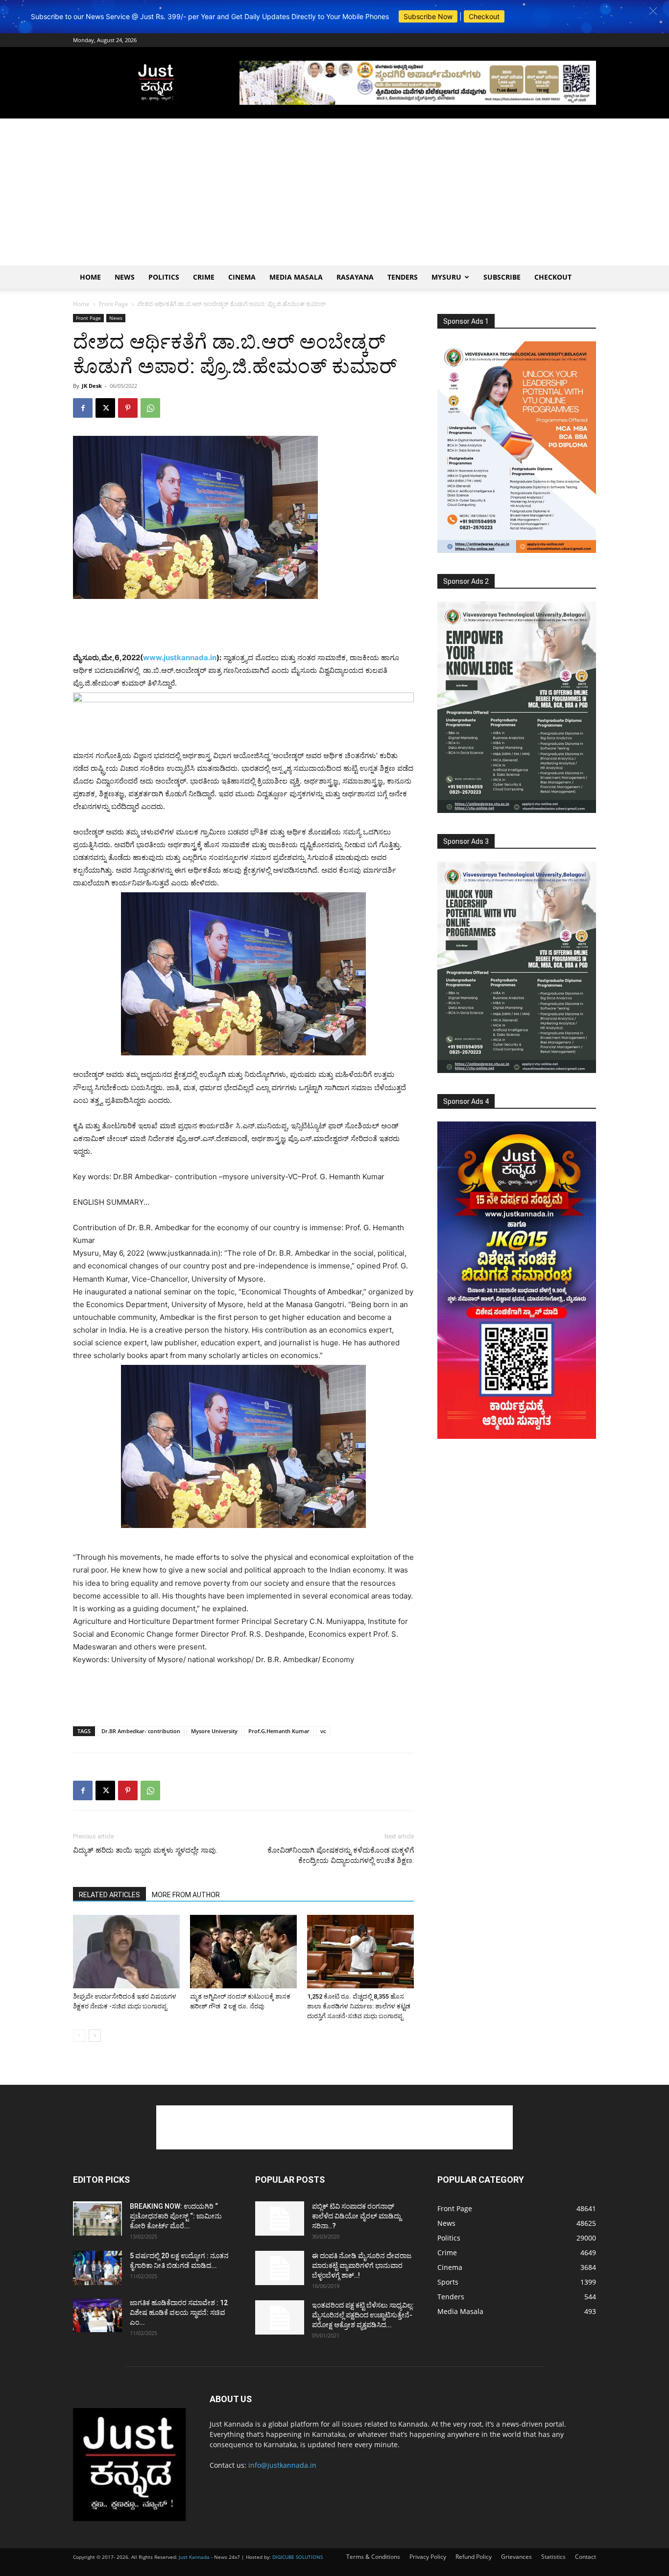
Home (90, 277)
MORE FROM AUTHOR (186, 1895)
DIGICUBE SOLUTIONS (298, 2557)
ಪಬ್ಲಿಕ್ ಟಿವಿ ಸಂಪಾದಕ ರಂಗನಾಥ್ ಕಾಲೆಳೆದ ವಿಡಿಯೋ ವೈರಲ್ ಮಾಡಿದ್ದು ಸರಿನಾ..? (357, 2216)
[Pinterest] (128, 408)
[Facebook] (83, 408)
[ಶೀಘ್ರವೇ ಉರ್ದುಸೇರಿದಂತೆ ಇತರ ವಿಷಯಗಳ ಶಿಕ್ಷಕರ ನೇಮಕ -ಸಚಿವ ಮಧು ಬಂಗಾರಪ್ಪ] (126, 1952)
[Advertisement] (334, 192)
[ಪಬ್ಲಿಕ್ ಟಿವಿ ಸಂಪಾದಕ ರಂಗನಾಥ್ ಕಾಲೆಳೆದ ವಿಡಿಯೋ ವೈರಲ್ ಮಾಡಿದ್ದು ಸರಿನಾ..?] (280, 2218)
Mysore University (214, 1731)
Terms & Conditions (373, 2557)
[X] (105, 408)
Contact (585, 2557)
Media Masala (296, 277)
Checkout (484, 16)
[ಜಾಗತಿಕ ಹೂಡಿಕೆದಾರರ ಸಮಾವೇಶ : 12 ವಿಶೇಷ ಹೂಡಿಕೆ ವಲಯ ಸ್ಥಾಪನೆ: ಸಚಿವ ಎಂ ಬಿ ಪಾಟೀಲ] (97, 2315)
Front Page (114, 304)
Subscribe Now (428, 16)
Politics (164, 277)
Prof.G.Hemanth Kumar (279, 1731)
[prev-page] (79, 2036)
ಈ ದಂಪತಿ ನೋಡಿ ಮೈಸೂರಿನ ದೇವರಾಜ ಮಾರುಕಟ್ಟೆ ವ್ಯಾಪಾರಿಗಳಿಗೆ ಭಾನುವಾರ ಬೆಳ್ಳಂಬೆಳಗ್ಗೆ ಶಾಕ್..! (362, 2266)
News (125, 277)
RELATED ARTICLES (109, 1895)
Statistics (553, 2557)
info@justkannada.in (282, 2465)
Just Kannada (194, 2557)
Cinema (242, 277)
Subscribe (502, 277)
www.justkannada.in (180, 657)
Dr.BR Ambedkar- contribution (141, 1731)
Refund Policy (474, 2557)
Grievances (516, 2557)
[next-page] (95, 2036)
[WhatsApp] (150, 408)
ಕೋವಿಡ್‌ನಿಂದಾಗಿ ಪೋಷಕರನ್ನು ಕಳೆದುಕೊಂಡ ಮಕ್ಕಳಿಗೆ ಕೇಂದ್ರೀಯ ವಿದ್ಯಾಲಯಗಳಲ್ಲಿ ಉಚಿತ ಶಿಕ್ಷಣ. (341, 1855)
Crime (204, 277)
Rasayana (355, 277)
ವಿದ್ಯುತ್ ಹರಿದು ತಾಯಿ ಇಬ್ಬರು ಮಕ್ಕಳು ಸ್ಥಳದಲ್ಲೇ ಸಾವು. (145, 1850)
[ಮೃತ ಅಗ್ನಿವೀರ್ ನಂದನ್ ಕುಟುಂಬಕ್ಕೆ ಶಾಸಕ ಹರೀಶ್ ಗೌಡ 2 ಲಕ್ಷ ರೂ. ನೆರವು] (243, 1952)
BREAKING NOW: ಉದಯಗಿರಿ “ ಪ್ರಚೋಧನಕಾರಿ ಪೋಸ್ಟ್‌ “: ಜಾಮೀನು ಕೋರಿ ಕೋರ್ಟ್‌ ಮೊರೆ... (176, 2216)
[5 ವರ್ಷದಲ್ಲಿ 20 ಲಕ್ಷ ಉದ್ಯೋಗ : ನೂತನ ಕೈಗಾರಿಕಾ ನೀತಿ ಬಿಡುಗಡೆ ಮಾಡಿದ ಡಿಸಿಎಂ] (97, 2268)
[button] (653, 11)
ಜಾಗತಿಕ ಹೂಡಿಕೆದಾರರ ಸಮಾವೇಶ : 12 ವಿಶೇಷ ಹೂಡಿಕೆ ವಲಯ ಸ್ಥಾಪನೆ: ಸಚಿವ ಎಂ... (179, 2313)
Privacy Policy (428, 2557)
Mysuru (446, 277)
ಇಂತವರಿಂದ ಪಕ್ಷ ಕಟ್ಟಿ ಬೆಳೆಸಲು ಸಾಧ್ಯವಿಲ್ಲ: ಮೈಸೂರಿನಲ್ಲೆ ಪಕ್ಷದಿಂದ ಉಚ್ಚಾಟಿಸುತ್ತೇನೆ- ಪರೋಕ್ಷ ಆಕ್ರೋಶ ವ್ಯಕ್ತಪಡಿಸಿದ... (363, 2315)
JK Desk (92, 386)
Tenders (403, 277)
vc (323, 1731)
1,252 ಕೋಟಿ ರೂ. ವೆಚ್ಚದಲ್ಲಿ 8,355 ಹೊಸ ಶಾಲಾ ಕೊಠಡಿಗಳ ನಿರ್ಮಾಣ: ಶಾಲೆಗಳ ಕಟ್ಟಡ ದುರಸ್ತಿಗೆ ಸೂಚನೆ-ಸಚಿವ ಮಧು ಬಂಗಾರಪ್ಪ (359, 2006)
